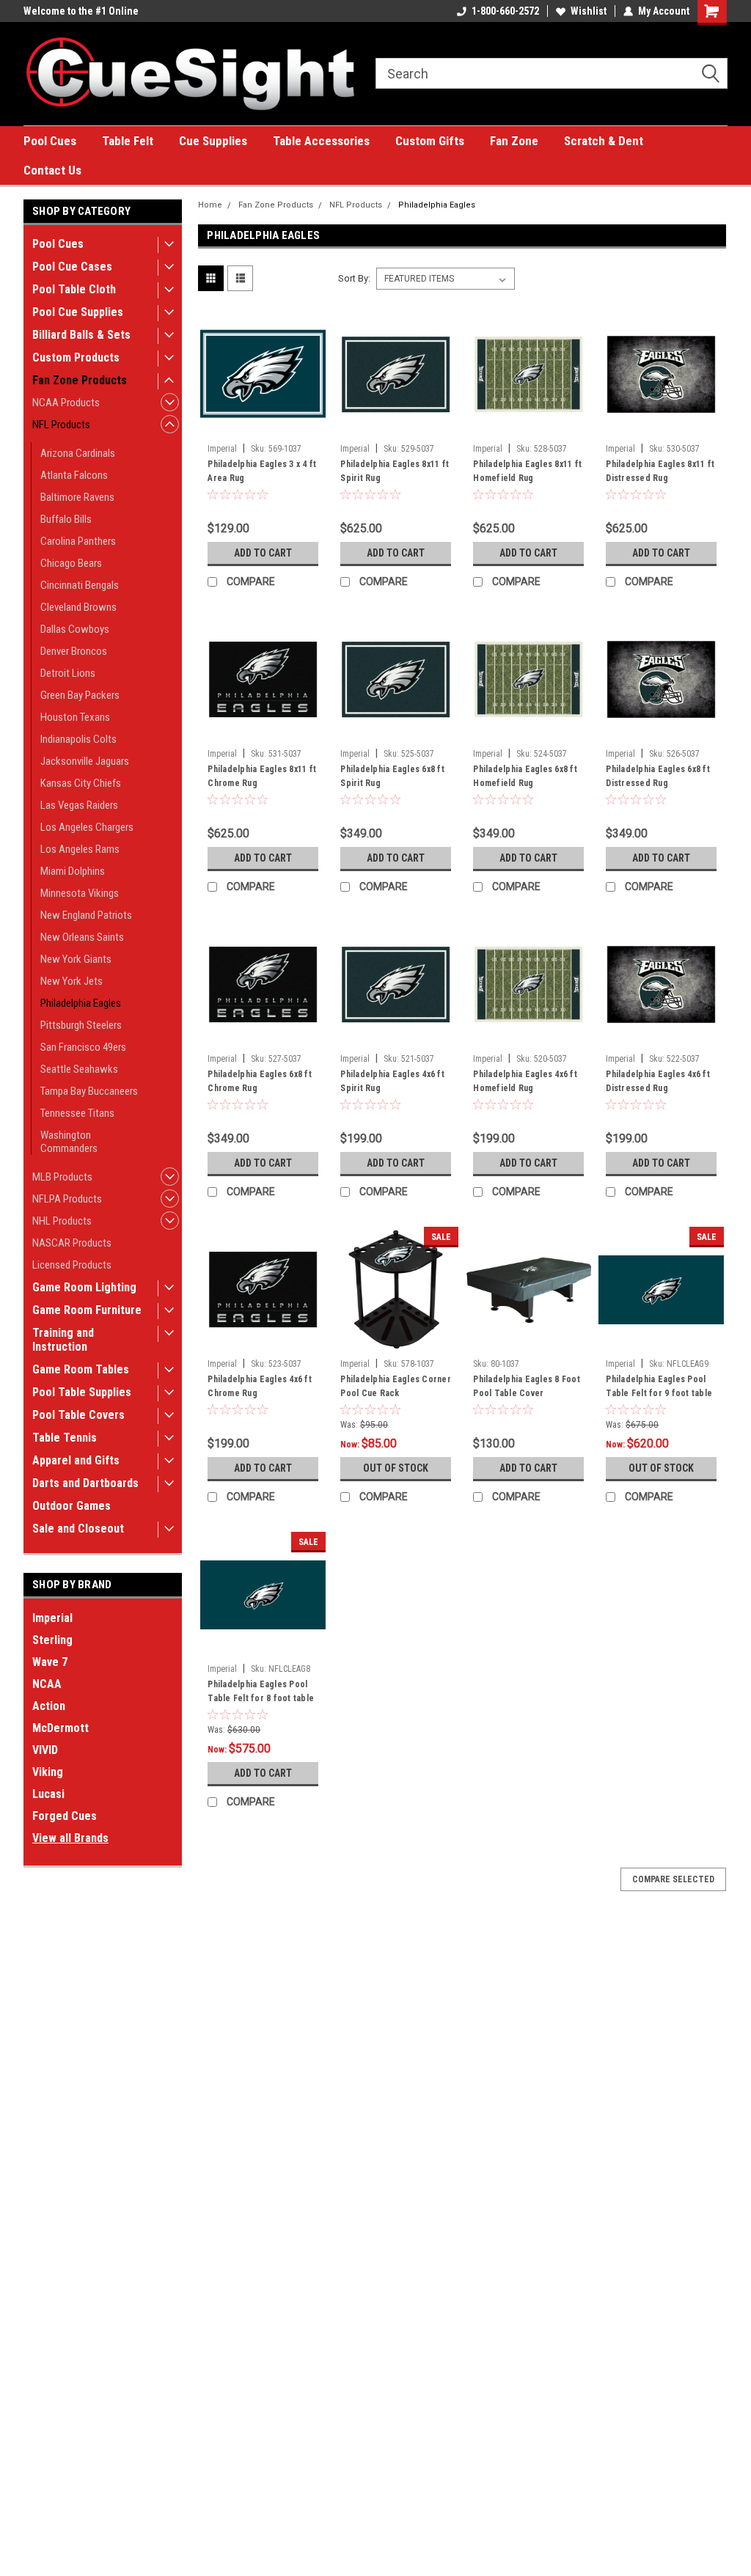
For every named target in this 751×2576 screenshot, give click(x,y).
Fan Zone (514, 141)
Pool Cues (50, 141)
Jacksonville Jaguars (85, 761)
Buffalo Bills (66, 519)
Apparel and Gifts (76, 1460)
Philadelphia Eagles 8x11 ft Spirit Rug (395, 471)
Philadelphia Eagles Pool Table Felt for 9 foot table (659, 1386)
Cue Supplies (213, 141)
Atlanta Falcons (74, 475)
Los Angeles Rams (80, 849)
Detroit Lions (68, 673)
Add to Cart (263, 553)
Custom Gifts (430, 141)
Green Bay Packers (80, 695)
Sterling (52, 1640)
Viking (48, 1772)
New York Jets (72, 981)
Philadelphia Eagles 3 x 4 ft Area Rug (262, 471)
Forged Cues (65, 1816)
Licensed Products (72, 1265)
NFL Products (61, 425)
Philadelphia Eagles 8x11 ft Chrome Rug (262, 776)
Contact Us (52, 170)
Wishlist (589, 11)
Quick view (263, 426)
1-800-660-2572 (505, 11)
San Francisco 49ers (83, 1047)
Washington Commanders (69, 1142)
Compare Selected (673, 1879)
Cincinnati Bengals (80, 585)
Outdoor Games (72, 1506)
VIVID (45, 1750)
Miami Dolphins (73, 871)
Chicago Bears (71, 563)
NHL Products (62, 1221)
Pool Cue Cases (72, 267)
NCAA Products (66, 403)
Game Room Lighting (84, 1287)
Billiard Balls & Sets (81, 335)
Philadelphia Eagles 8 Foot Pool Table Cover (527, 1386)
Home (210, 205)
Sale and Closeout (78, 1529)
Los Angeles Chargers (87, 827)
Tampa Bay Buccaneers (89, 1091)
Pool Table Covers (78, 1415)
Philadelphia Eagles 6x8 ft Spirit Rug (392, 776)
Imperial (52, 1618)
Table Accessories (321, 141)
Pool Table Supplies (82, 1392)
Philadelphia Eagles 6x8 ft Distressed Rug (658, 776)
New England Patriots (86, 915)
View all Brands (70, 1838)
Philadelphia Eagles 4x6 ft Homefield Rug (525, 1081)
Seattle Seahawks (79, 1069)
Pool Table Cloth (74, 289)
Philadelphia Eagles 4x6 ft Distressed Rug (658, 1081)
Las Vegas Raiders (79, 805)
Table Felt (128, 141)
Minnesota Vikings (80, 893)
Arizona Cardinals (78, 453)
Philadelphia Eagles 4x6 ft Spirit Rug (392, 1081)
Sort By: (354, 278)
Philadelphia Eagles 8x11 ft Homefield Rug (527, 471)
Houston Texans (75, 717)
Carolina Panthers (78, 541)
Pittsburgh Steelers (81, 1025)
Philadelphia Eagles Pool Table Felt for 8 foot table (261, 1691)
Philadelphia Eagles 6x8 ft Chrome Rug (260, 1081)
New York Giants (76, 959)
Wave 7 (50, 1662)
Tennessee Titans (77, 1113)
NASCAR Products (72, 1243)
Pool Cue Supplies (78, 312)
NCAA (47, 1684)
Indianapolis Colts (78, 739)
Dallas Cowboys (75, 629)
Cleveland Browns (78, 607)
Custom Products (76, 357)
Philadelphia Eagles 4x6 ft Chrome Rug (260, 1386)
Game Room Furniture (87, 1310)
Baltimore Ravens (77, 497)
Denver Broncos (74, 651)
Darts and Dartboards (85, 1483)
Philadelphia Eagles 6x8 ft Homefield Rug (525, 776)
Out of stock (396, 1468)
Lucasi (48, 1794)
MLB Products (62, 1177)
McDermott (61, 1728)
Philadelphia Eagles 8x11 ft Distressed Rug (660, 471)
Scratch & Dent (604, 141)
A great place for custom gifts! (91, 11)
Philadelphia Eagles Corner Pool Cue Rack (396, 1386)
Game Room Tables (81, 1369)
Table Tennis (65, 1438)
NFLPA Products (67, 1199)
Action (49, 1706)
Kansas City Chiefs (81, 783)
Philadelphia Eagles (81, 1003)
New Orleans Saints (82, 937)
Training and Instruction (63, 1340)
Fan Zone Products (80, 380)
